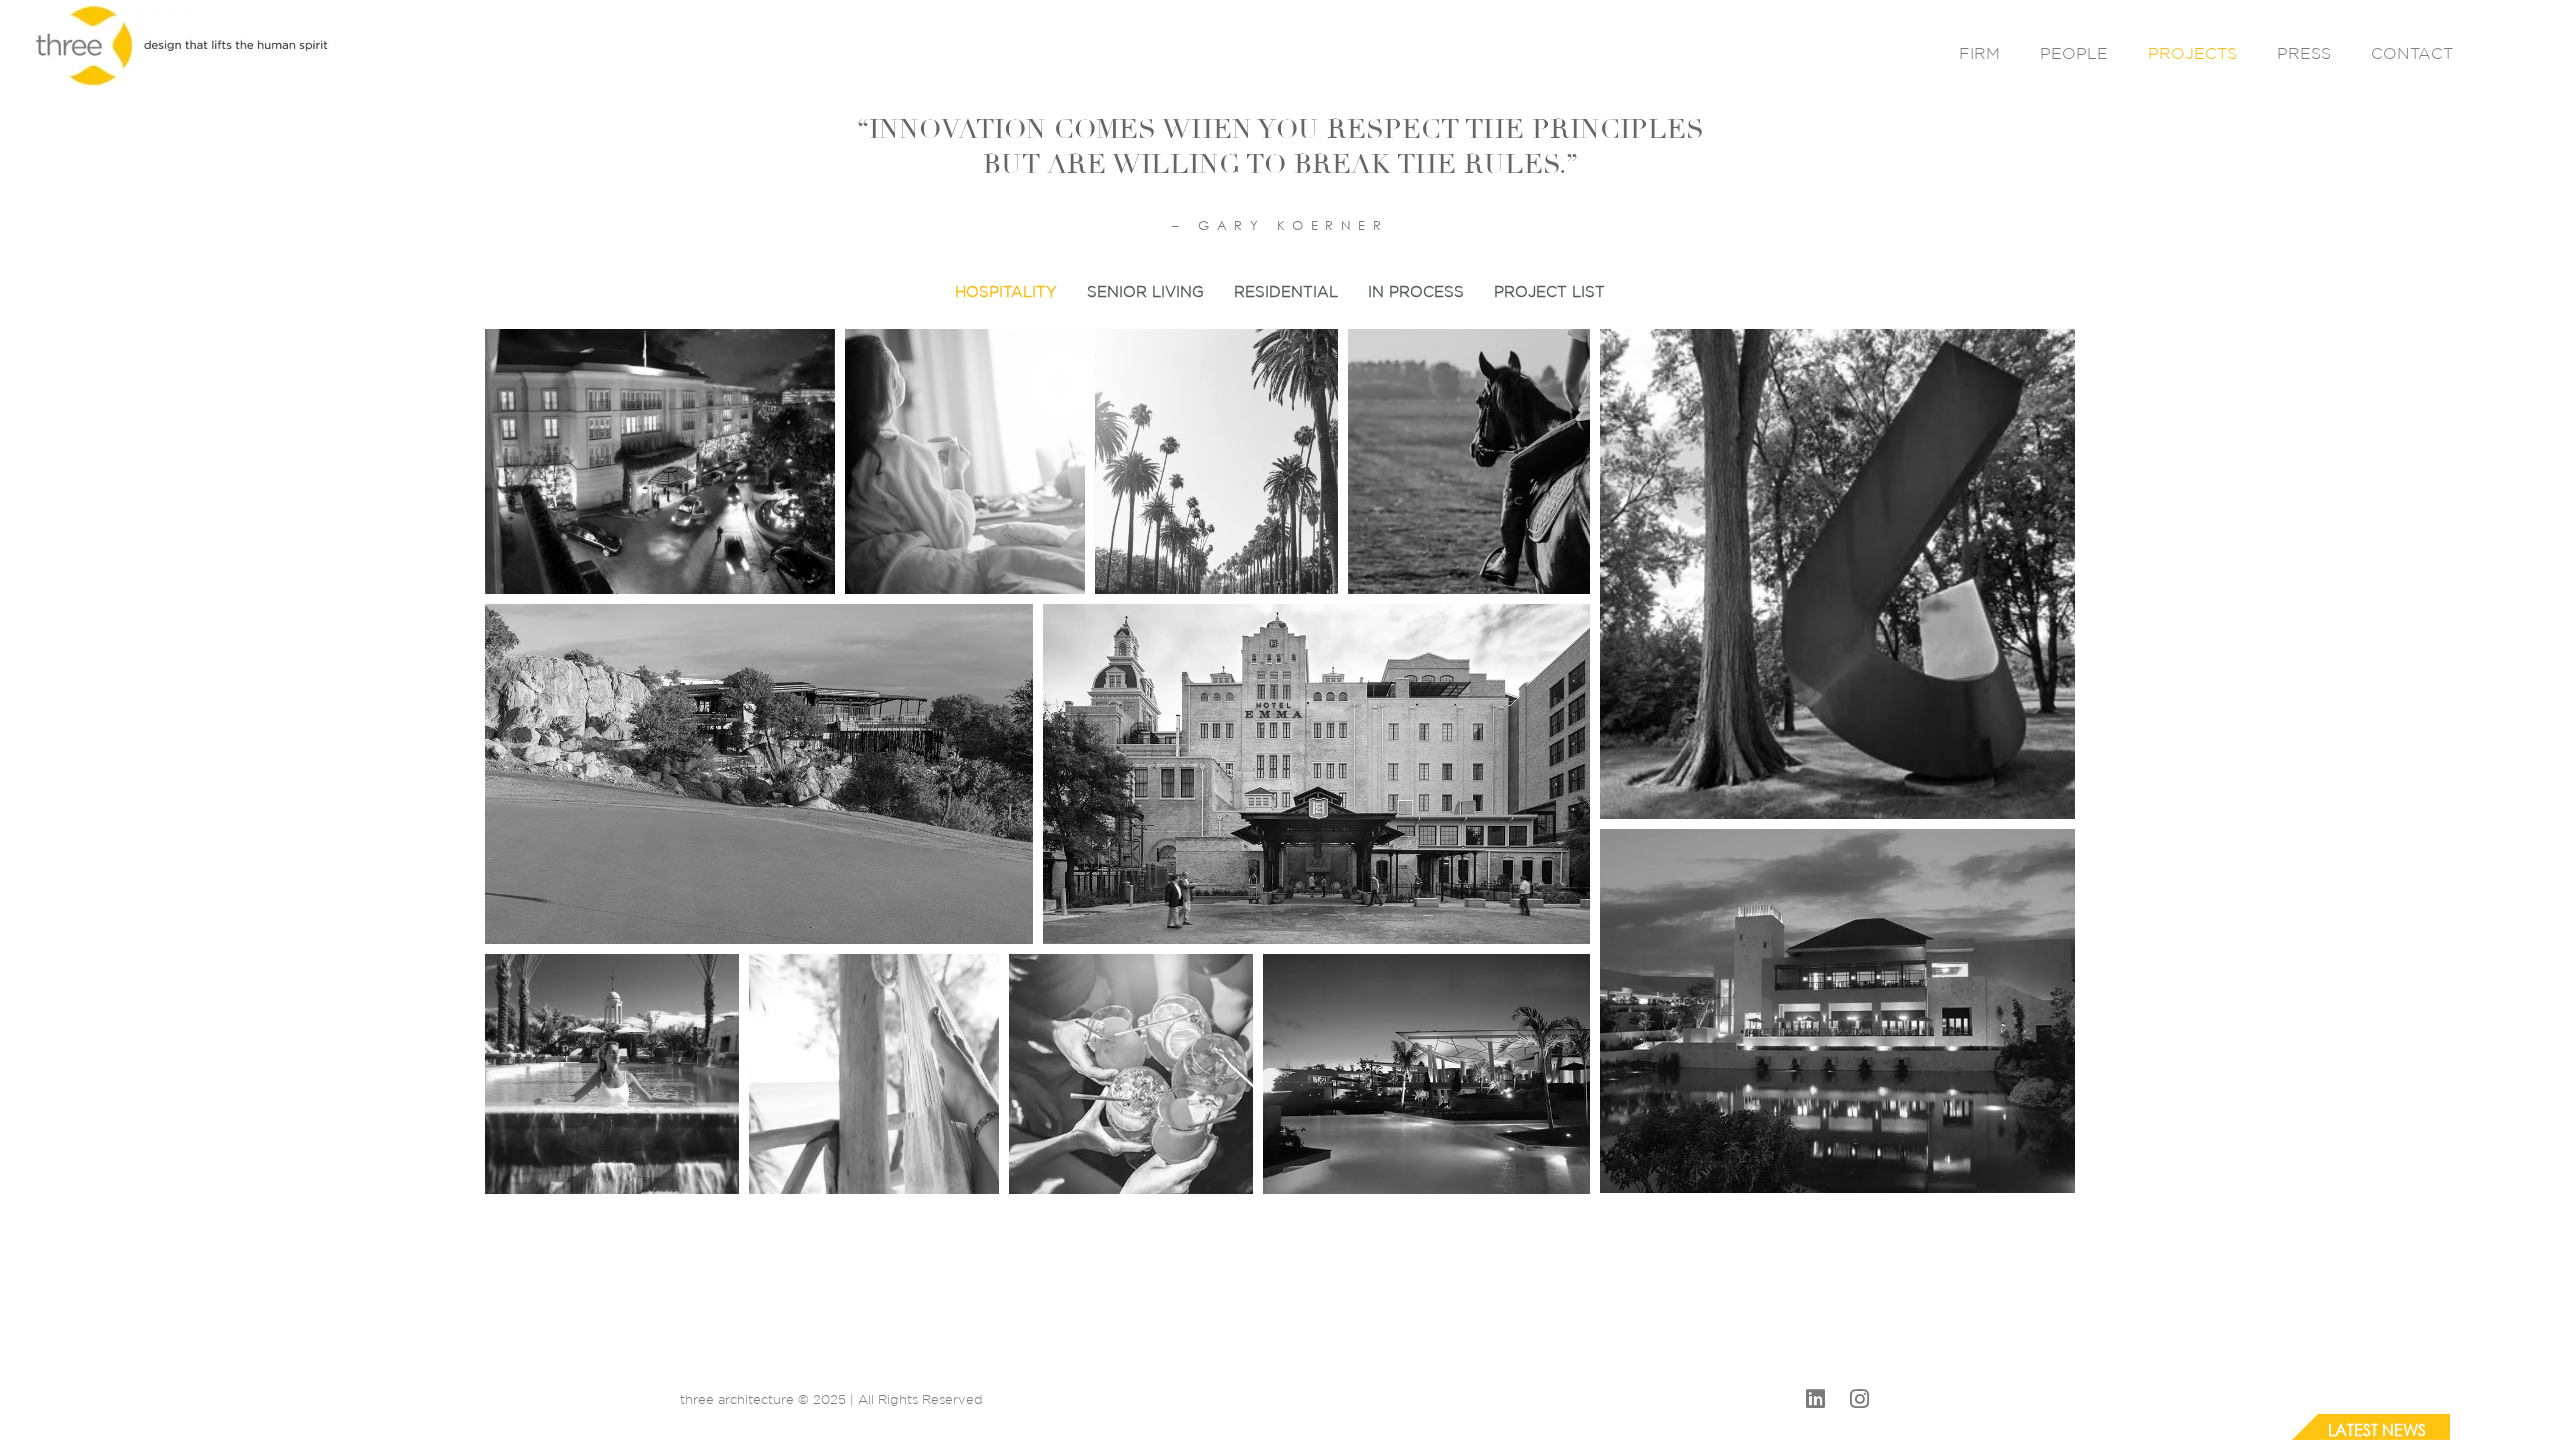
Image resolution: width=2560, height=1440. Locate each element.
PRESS (2304, 53)
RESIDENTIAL (1286, 291)
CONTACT (2412, 53)
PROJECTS (2192, 53)
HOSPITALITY (1006, 291)
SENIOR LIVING (1145, 291)
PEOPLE (2074, 53)
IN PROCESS (1416, 291)
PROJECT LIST (1549, 291)
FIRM (1979, 53)
